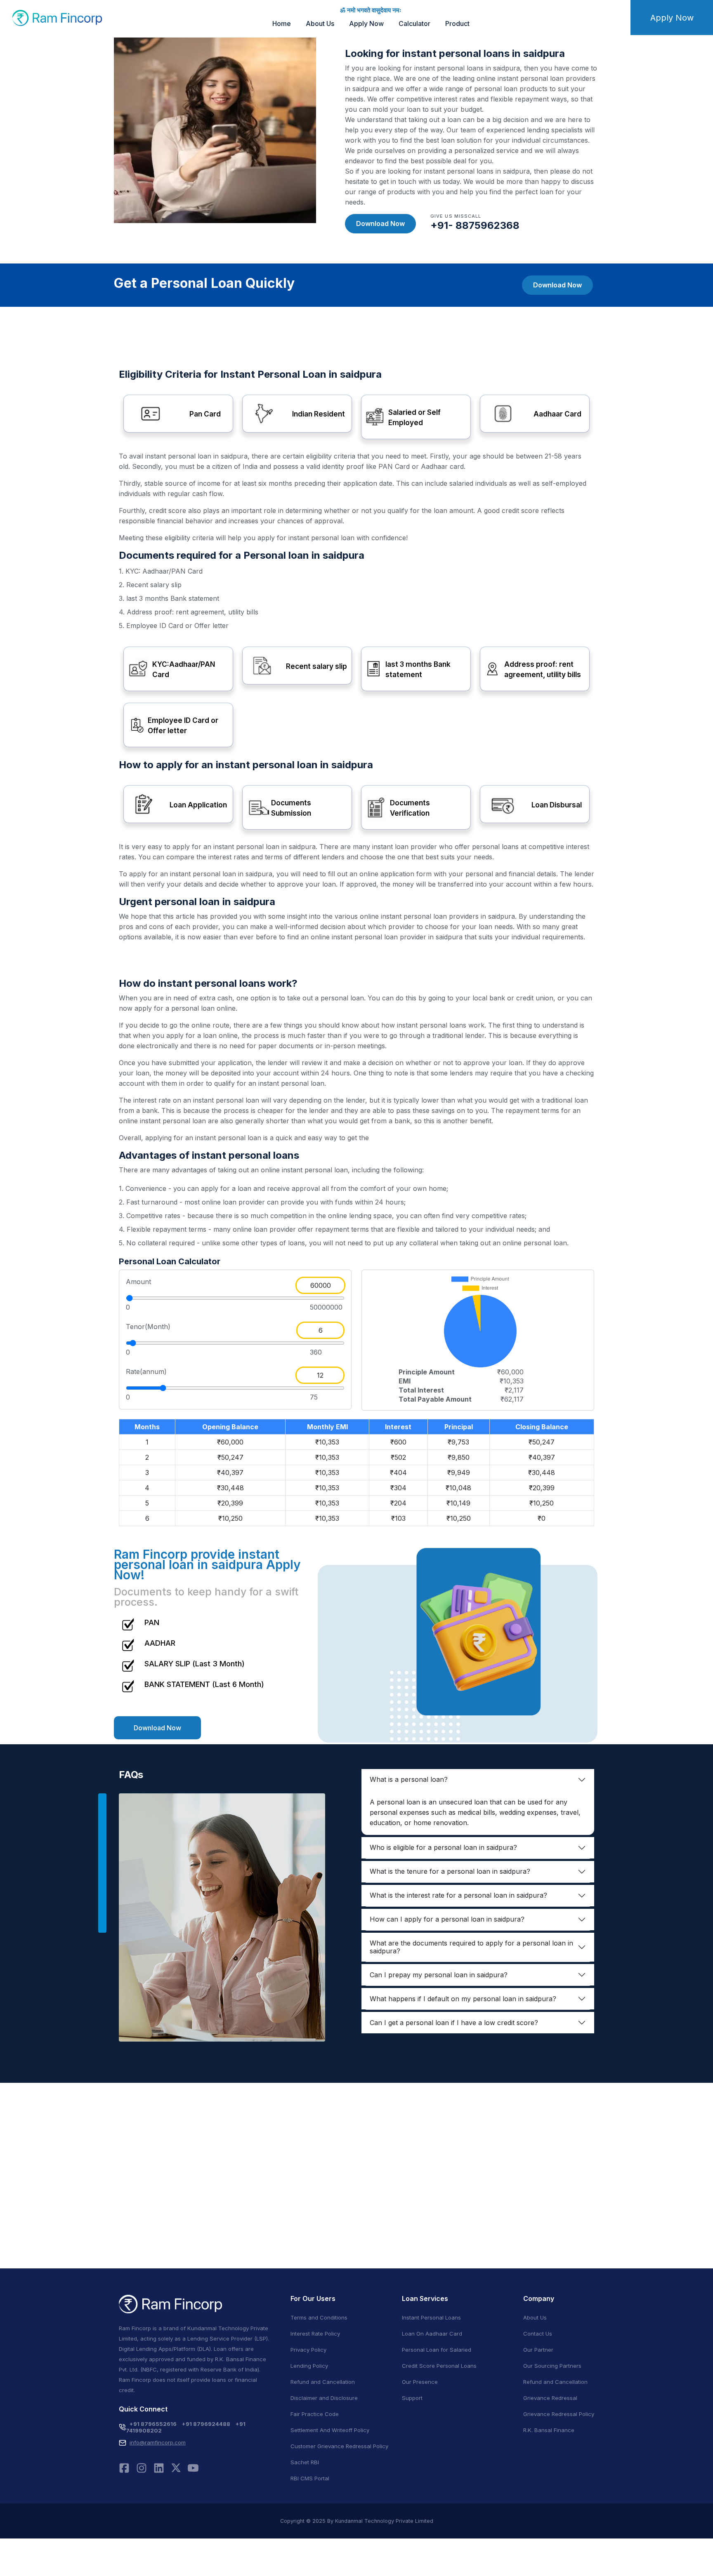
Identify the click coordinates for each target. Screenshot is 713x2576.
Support (412, 2398)
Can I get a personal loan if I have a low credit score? (454, 2023)
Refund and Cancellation (323, 2382)
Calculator (414, 24)
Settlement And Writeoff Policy (330, 2430)
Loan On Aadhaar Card (432, 2334)
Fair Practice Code (315, 2414)
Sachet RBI (305, 2462)
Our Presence (420, 2382)
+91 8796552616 (153, 2424)
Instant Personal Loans (431, 2317)
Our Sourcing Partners (552, 2366)
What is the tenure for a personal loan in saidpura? (450, 1871)
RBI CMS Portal (310, 2478)
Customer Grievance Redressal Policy (339, 2446)
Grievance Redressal (550, 2398)
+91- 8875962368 (475, 225)
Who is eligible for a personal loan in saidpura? (443, 1847)
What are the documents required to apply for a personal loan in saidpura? (471, 1947)
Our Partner (538, 2350)
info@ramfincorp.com (158, 2442)
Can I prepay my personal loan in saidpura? (439, 1975)
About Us (320, 24)
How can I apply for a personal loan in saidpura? (447, 1919)
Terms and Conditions (319, 2317)
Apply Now (366, 24)
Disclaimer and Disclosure (324, 2398)
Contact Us (538, 2334)
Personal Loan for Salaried (437, 2350)
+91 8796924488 (206, 2424)
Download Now (380, 223)
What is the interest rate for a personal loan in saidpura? (458, 1895)
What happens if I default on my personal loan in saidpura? (463, 1999)
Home (282, 24)
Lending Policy (309, 2366)
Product (457, 24)
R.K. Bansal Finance (549, 2430)
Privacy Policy (308, 2350)
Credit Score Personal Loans (439, 2366)
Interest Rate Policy (315, 2334)
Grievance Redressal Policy (559, 2414)
